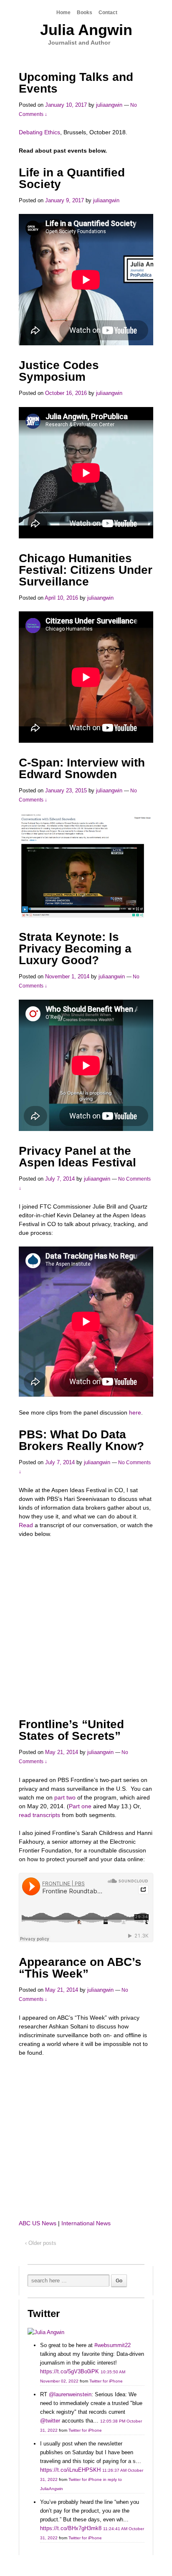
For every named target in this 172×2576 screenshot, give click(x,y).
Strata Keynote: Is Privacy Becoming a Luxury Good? (75, 949)
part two (65, 1797)
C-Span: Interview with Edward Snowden (82, 768)
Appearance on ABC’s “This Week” (80, 1968)
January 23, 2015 (66, 790)
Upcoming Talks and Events (76, 83)
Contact (108, 13)
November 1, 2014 (67, 976)
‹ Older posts (41, 2243)
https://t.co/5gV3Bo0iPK (70, 2371)
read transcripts (39, 1815)
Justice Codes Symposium (59, 371)
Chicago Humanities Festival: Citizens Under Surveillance (86, 570)
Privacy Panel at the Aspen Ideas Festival (77, 1157)
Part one (80, 1806)
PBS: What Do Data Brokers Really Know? (81, 1440)
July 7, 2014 (60, 1179)
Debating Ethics (39, 132)
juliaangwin (109, 105)
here (135, 1412)
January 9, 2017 (64, 200)
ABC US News (38, 2223)
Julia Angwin (86, 30)
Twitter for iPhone (106, 2381)
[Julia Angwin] (46, 2332)
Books (85, 13)
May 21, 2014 (62, 1752)
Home (63, 13)
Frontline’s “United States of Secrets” (71, 1730)
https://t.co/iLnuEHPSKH (70, 2470)
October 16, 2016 (66, 393)
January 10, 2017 (66, 105)
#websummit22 (113, 2345)
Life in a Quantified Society (72, 178)
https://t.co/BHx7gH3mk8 (71, 2528)
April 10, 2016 (61, 598)
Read (26, 1525)
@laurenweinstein (70, 2394)
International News (86, 2223)
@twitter (50, 2421)
